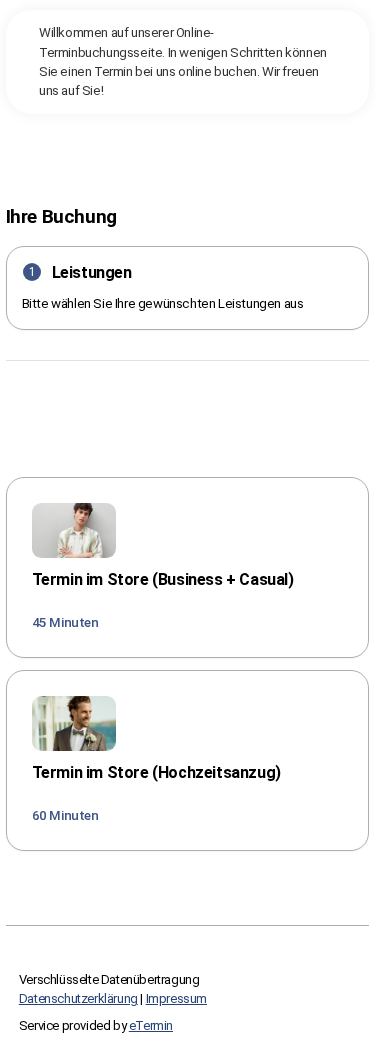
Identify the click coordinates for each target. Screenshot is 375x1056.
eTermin (151, 1025)
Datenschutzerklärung (78, 998)
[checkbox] (188, 568)
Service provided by (96, 1025)
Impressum (176, 998)
